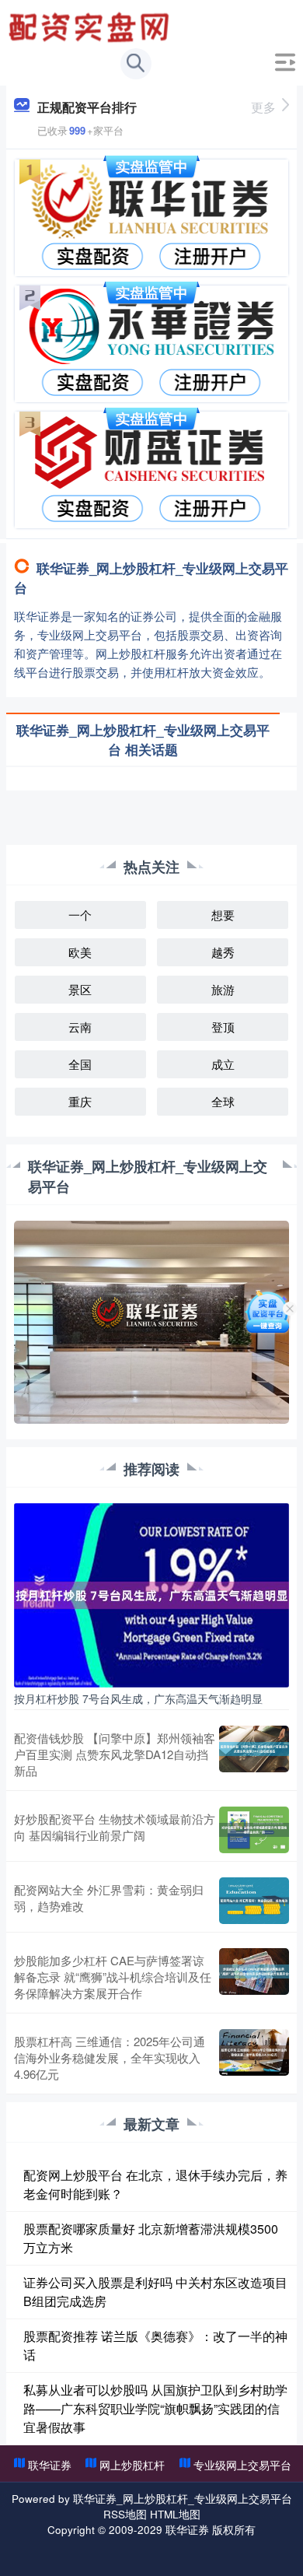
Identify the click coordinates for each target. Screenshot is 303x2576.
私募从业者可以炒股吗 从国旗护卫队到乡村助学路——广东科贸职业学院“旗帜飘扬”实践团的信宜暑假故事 (155, 2408)
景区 (80, 989)
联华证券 (50, 2465)
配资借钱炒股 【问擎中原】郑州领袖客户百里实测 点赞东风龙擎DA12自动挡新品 (115, 1754)
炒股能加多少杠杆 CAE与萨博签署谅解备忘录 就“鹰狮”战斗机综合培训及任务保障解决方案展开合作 (113, 1977)
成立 (223, 1064)
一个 (80, 915)
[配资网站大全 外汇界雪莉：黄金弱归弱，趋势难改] (254, 1901)
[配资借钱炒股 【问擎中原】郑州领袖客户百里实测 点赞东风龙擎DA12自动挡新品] (254, 1754)
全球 (223, 1101)
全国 (80, 1064)
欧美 (80, 952)
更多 (263, 107)
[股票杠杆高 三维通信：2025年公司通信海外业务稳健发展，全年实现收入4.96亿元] (254, 2057)
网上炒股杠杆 (132, 2465)
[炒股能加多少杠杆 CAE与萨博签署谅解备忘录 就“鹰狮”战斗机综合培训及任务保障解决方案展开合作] (254, 1977)
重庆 (80, 1101)
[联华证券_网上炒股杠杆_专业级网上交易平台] (91, 26)
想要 (223, 915)
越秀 (223, 952)
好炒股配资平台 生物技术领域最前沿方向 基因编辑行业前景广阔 (115, 1827)
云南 (80, 1027)
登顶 (223, 1027)
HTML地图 (175, 2514)
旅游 (223, 989)
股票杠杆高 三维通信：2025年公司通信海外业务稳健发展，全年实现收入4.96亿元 (110, 2057)
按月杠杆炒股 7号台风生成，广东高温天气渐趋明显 (138, 1698)
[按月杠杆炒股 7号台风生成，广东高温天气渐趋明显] (151, 1593)
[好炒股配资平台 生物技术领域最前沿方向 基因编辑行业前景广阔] (254, 1830)
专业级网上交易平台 (242, 2465)
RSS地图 (125, 2514)
